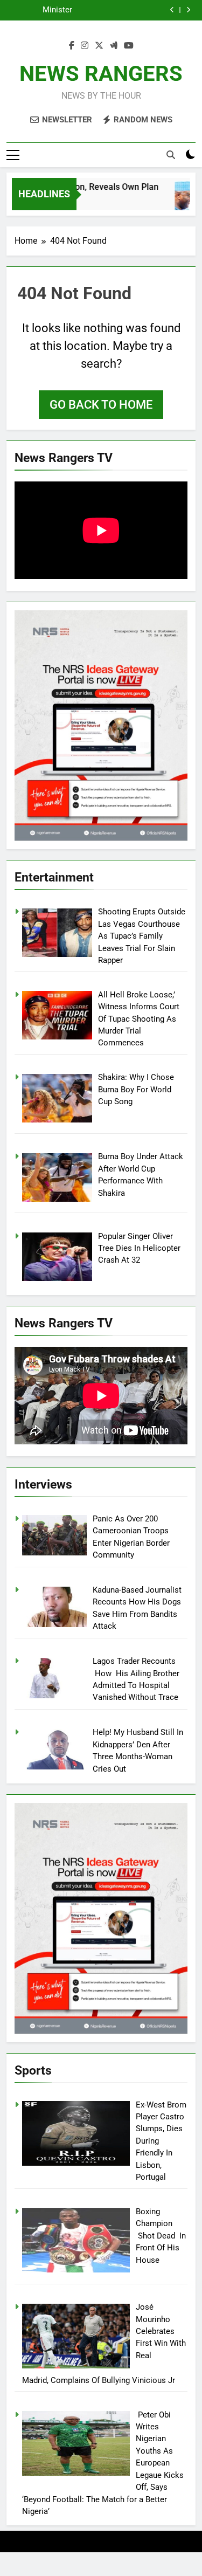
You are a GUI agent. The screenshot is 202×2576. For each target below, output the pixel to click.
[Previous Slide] (172, 10)
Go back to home (101, 405)
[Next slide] (188, 10)
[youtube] (129, 46)
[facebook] (72, 46)
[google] (114, 46)
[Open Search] (171, 155)
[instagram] (85, 46)
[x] (99, 46)
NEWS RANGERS (101, 74)
